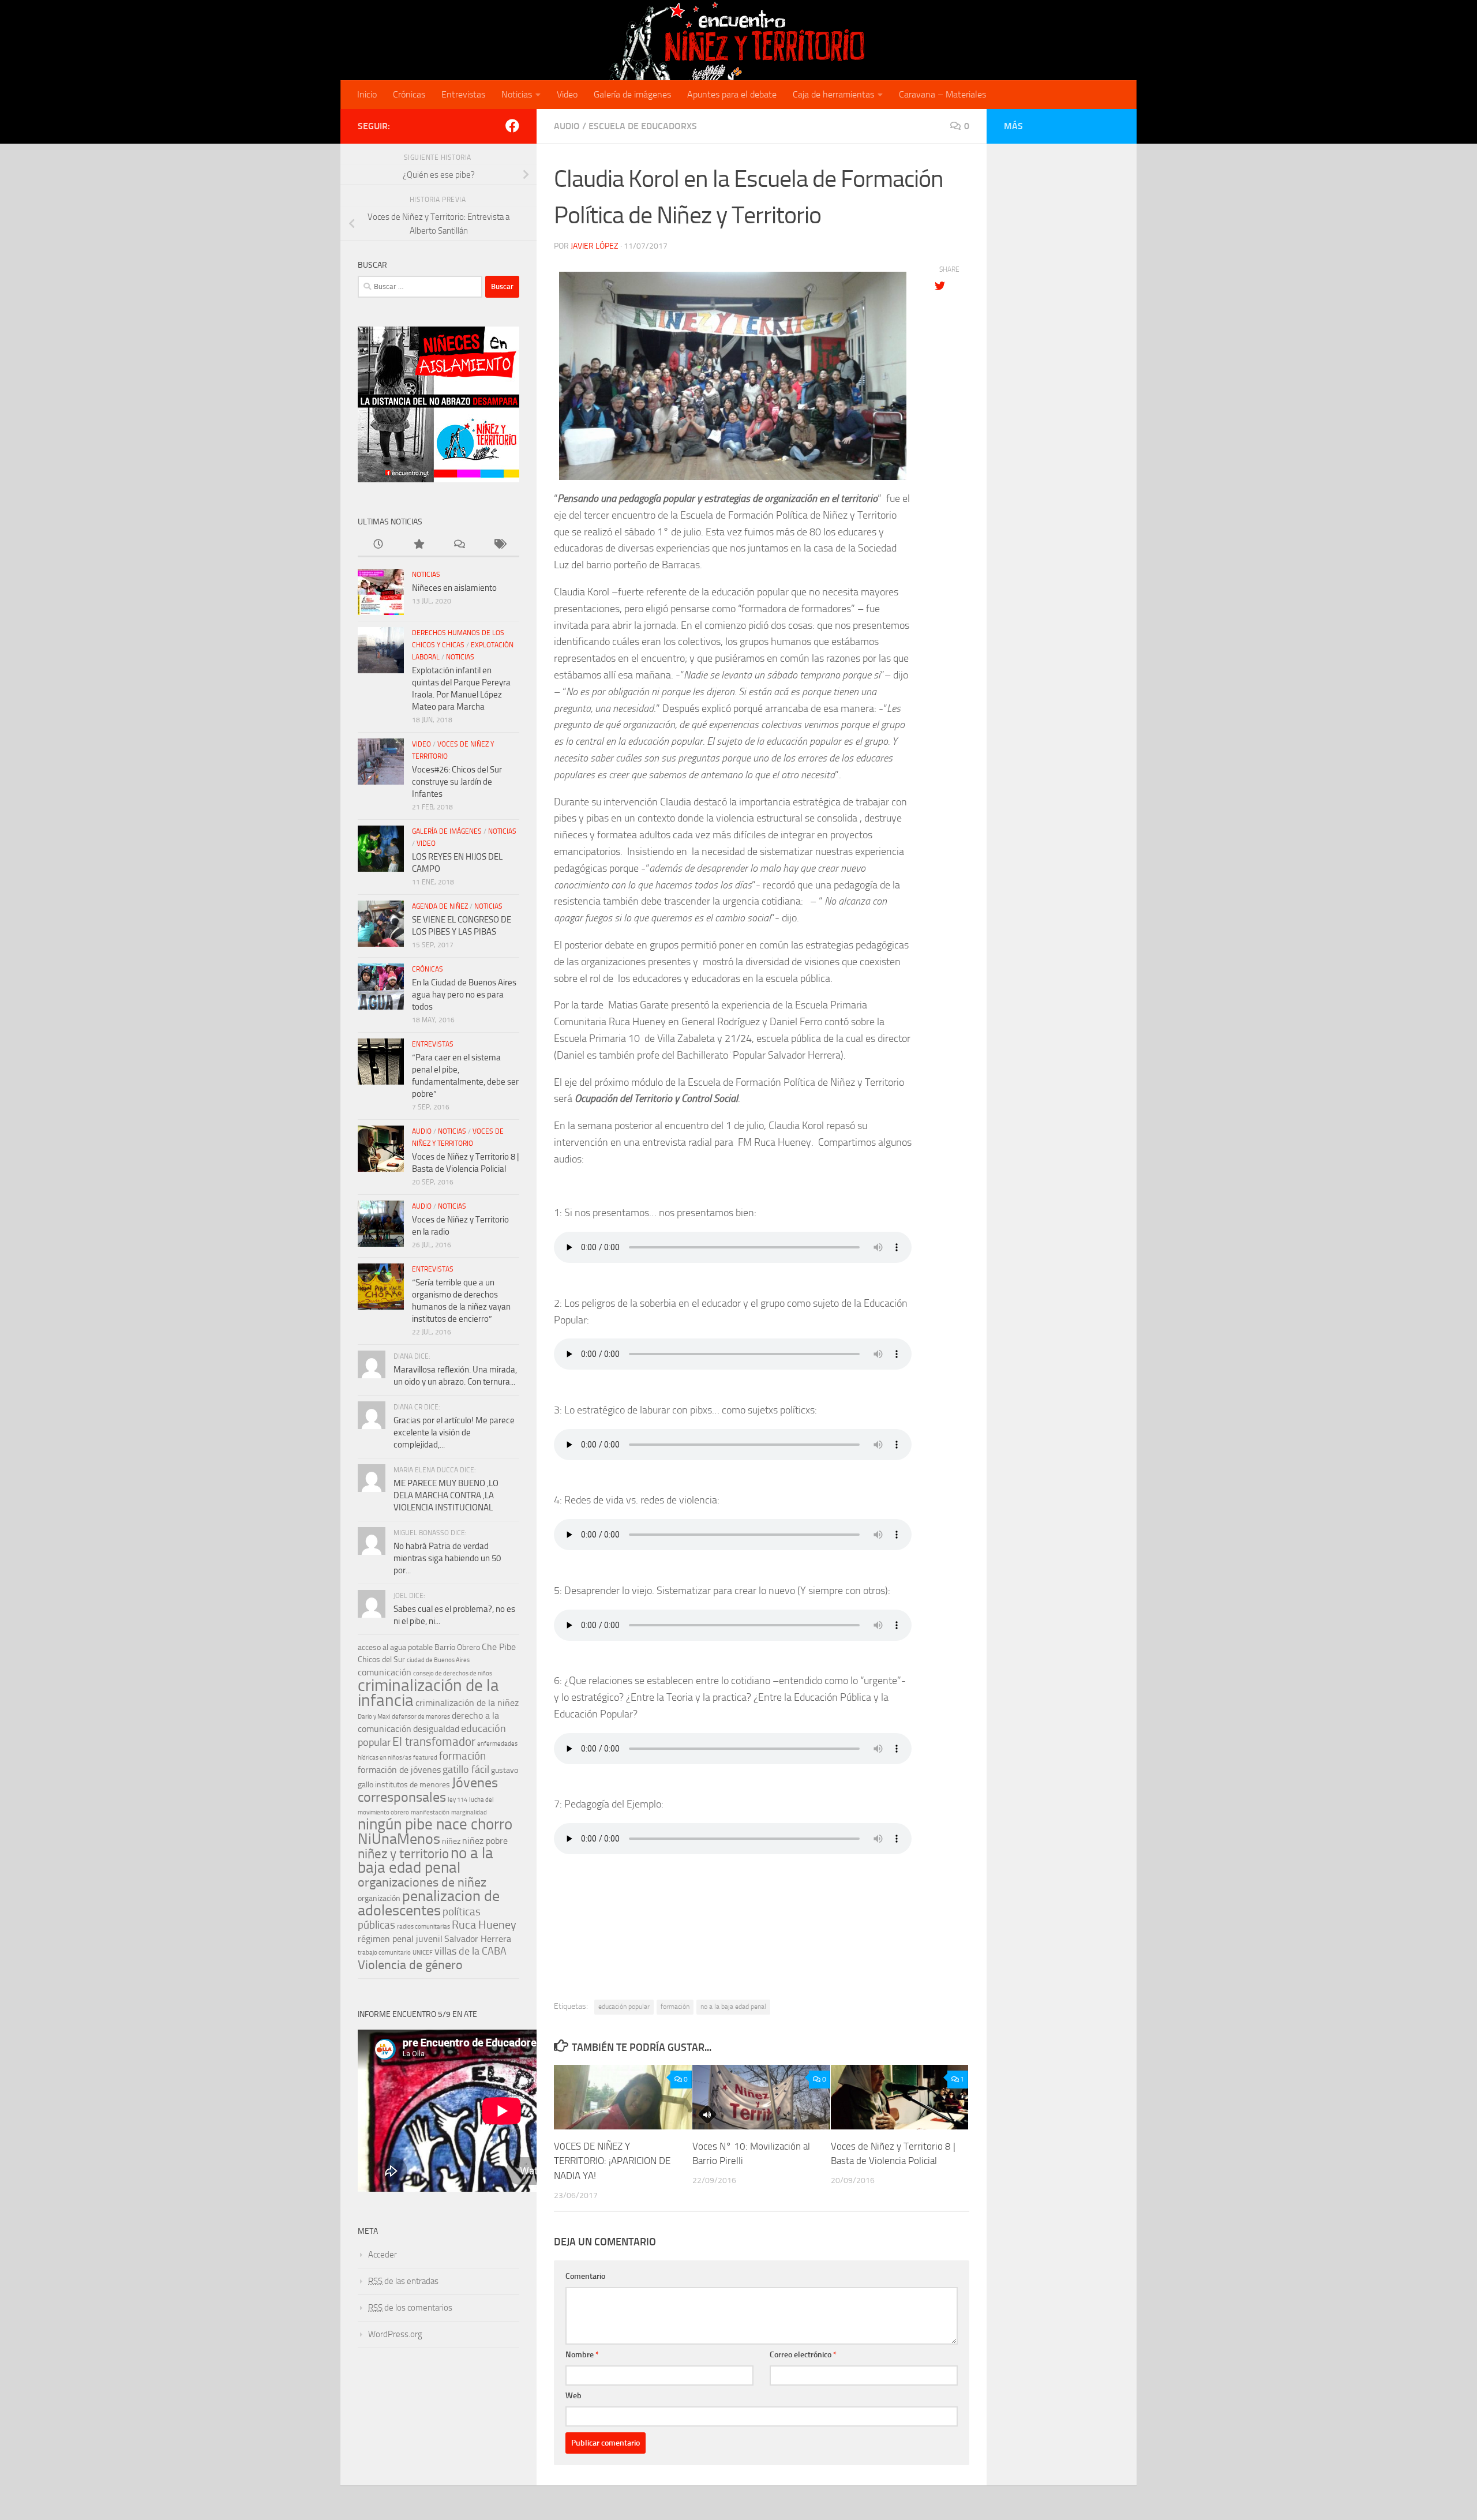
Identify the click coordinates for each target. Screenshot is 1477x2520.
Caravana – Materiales (942, 94)
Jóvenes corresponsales (428, 1790)
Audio (567, 126)
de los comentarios (410, 2308)
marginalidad (469, 1812)
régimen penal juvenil (400, 1939)
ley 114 (458, 1800)
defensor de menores (421, 1717)
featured (425, 1758)
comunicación (385, 1672)
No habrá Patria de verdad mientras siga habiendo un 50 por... (447, 1558)
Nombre (582, 2355)
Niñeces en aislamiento (454, 588)
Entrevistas (463, 94)
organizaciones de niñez (422, 1882)
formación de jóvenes (399, 1770)
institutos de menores (413, 1785)
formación (675, 2007)
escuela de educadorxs (643, 126)
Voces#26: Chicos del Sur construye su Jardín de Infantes (457, 782)
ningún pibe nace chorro (435, 1824)
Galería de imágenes (632, 94)
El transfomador (434, 1741)
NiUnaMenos (399, 1839)
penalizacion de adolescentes (429, 1903)
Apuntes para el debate (732, 94)
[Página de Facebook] (512, 126)
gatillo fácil (466, 1770)
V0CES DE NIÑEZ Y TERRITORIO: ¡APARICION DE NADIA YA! (612, 2160)
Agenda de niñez (440, 906)
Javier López (595, 246)
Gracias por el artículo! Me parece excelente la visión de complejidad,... (454, 1432)
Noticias (517, 94)
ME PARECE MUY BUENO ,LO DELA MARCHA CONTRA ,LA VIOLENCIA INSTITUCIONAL (446, 1495)
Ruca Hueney (484, 1925)
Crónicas (409, 94)
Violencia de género (410, 1965)
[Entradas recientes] (378, 545)
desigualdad (436, 1729)
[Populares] (418, 545)
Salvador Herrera (478, 1939)
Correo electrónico (803, 2355)
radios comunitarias (423, 1927)
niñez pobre (485, 1841)
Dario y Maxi (374, 1717)
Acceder (383, 2255)
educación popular (624, 2007)
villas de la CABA (471, 1951)
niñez (451, 1841)
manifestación (430, 1812)
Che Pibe (499, 1647)
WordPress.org (395, 2334)
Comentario (585, 2276)
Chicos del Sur (381, 1660)
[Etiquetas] (499, 545)
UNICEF (423, 1953)
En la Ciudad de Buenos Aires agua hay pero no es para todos (464, 995)
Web (573, 2396)
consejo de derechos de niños (453, 1673)
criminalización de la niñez (467, 1703)
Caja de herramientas (833, 94)
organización (379, 1898)
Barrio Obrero (457, 1647)
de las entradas (403, 2281)
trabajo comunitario (384, 1953)
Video (567, 94)
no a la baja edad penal (733, 2007)
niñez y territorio (403, 1854)
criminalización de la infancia (428, 1693)
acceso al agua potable (395, 1647)
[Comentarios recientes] (459, 545)
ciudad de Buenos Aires (438, 1660)
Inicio (367, 94)
